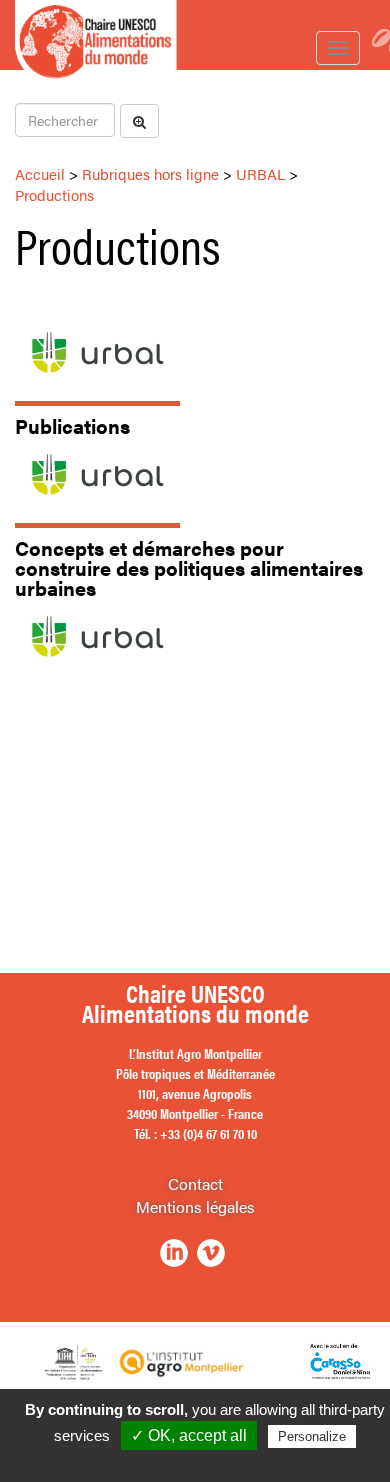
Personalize (312, 1436)
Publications (72, 425)
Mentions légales (195, 1206)
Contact (195, 1183)
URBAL (260, 173)
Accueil (40, 173)
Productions (54, 194)
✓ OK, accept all (189, 1435)
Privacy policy (205, 1462)
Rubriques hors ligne (150, 173)
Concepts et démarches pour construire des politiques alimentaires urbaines (189, 567)
